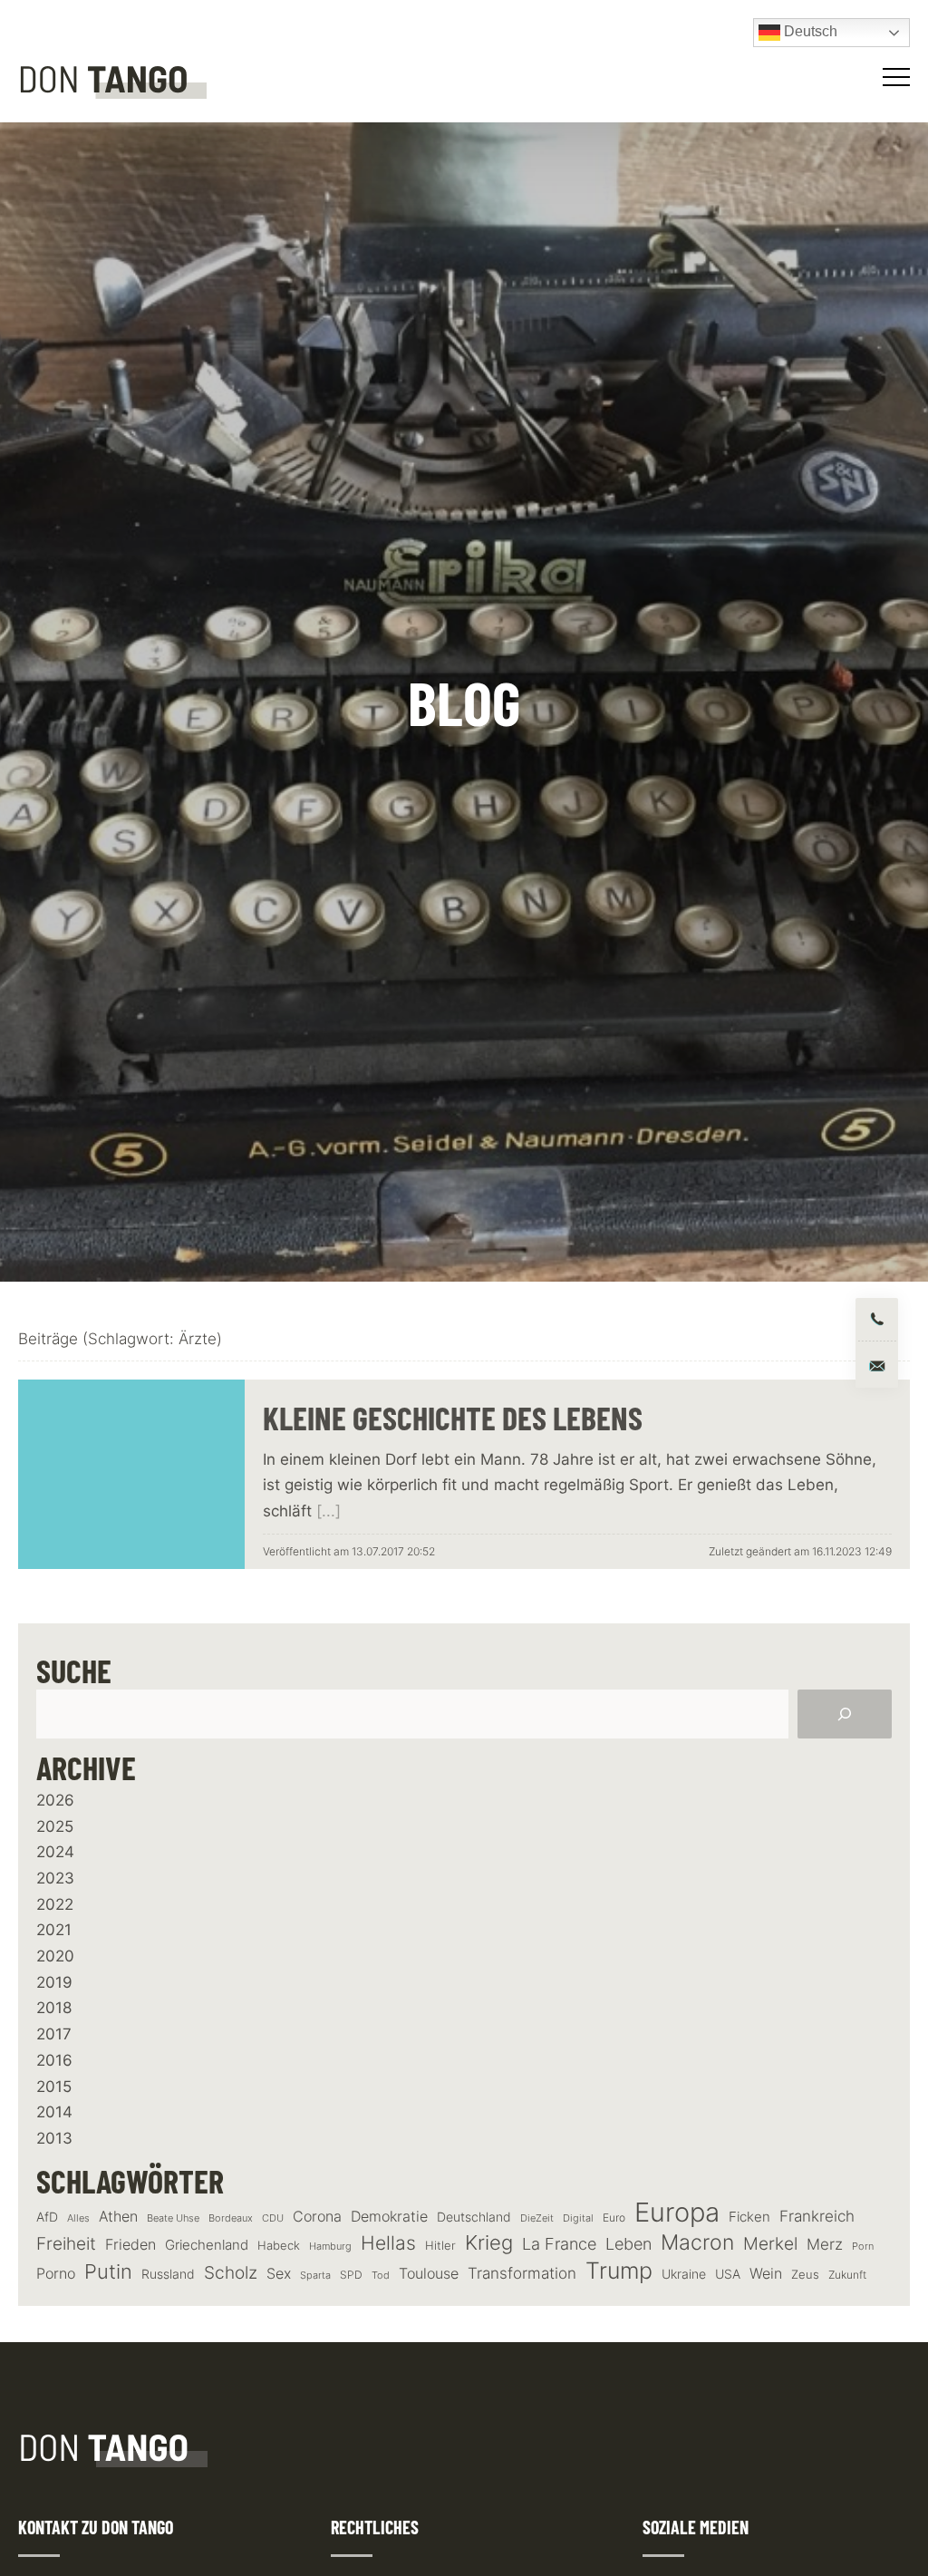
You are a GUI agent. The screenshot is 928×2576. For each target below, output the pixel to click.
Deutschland (474, 2217)
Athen (118, 2216)
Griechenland (207, 2245)
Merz (825, 2244)
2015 (54, 2087)
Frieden (130, 2244)
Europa (677, 2212)
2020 (55, 1956)
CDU (273, 2218)
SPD (351, 2275)
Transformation (522, 2273)
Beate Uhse (173, 2218)
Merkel (770, 2244)
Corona (317, 2216)
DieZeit (537, 2218)
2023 (55, 1878)
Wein (766, 2273)
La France (559, 2243)
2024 (55, 1852)
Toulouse (429, 2273)
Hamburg (330, 2247)
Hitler (440, 2246)
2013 (54, 2138)
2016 (54, 2060)
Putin (108, 2271)
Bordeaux (231, 2218)
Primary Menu (899, 77)
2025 (55, 1826)
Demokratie (389, 2217)
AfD (47, 2217)
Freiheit (66, 2244)
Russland (168, 2274)
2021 (54, 1930)
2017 (54, 2034)
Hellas (388, 2242)
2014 (54, 2112)
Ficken (749, 2217)
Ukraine (684, 2274)
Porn (863, 2246)
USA (728, 2274)
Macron (697, 2243)
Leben (628, 2244)
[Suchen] (845, 1714)
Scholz (231, 2273)
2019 (54, 1982)
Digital (578, 2218)
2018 (54, 2008)
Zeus (805, 2275)
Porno (56, 2273)
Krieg (489, 2242)
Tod (381, 2276)
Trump (619, 2271)
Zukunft (847, 2275)
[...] (329, 1511)
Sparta (315, 2276)
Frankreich (817, 2216)
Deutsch (809, 31)
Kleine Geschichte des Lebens (453, 1417)
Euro (614, 2218)
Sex (279, 2274)
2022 (55, 1904)
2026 (55, 1800)
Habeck (279, 2246)
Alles (78, 2218)
